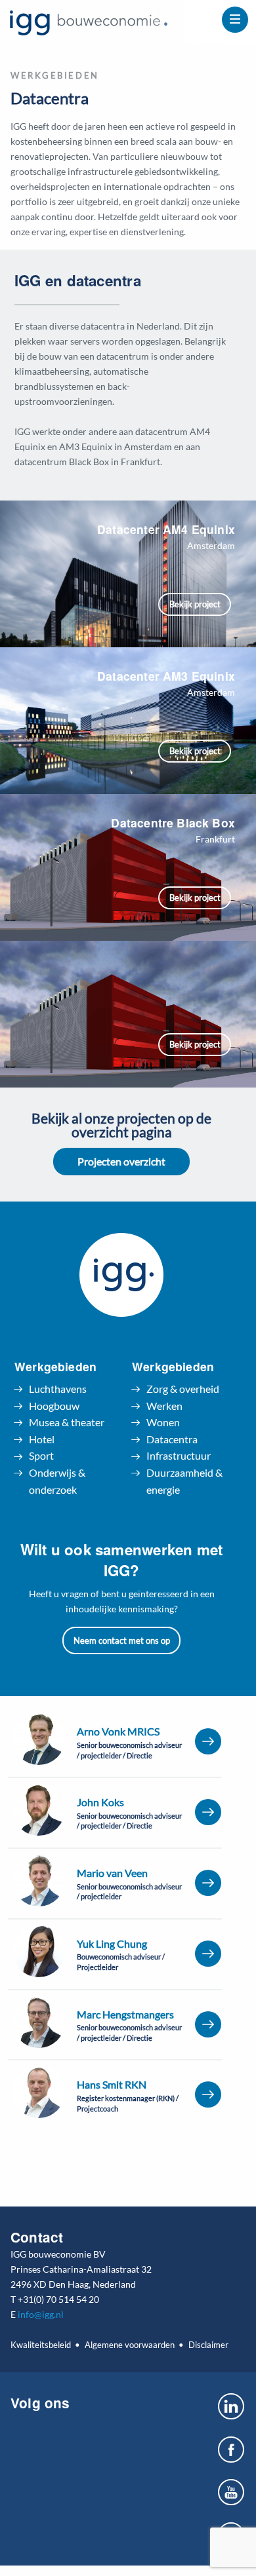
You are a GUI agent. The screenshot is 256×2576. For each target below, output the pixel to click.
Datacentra (172, 1439)
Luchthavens (58, 1389)
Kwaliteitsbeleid (41, 2345)
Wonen (163, 1422)
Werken (164, 1406)
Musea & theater (67, 1422)
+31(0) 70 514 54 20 (58, 2299)
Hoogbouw (54, 1406)
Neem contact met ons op (122, 1640)
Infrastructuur (179, 1455)
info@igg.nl (41, 2314)
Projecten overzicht (121, 1161)
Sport (41, 1455)
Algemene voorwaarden (129, 2345)
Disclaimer (208, 2345)
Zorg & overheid (183, 1389)
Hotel (42, 1439)
